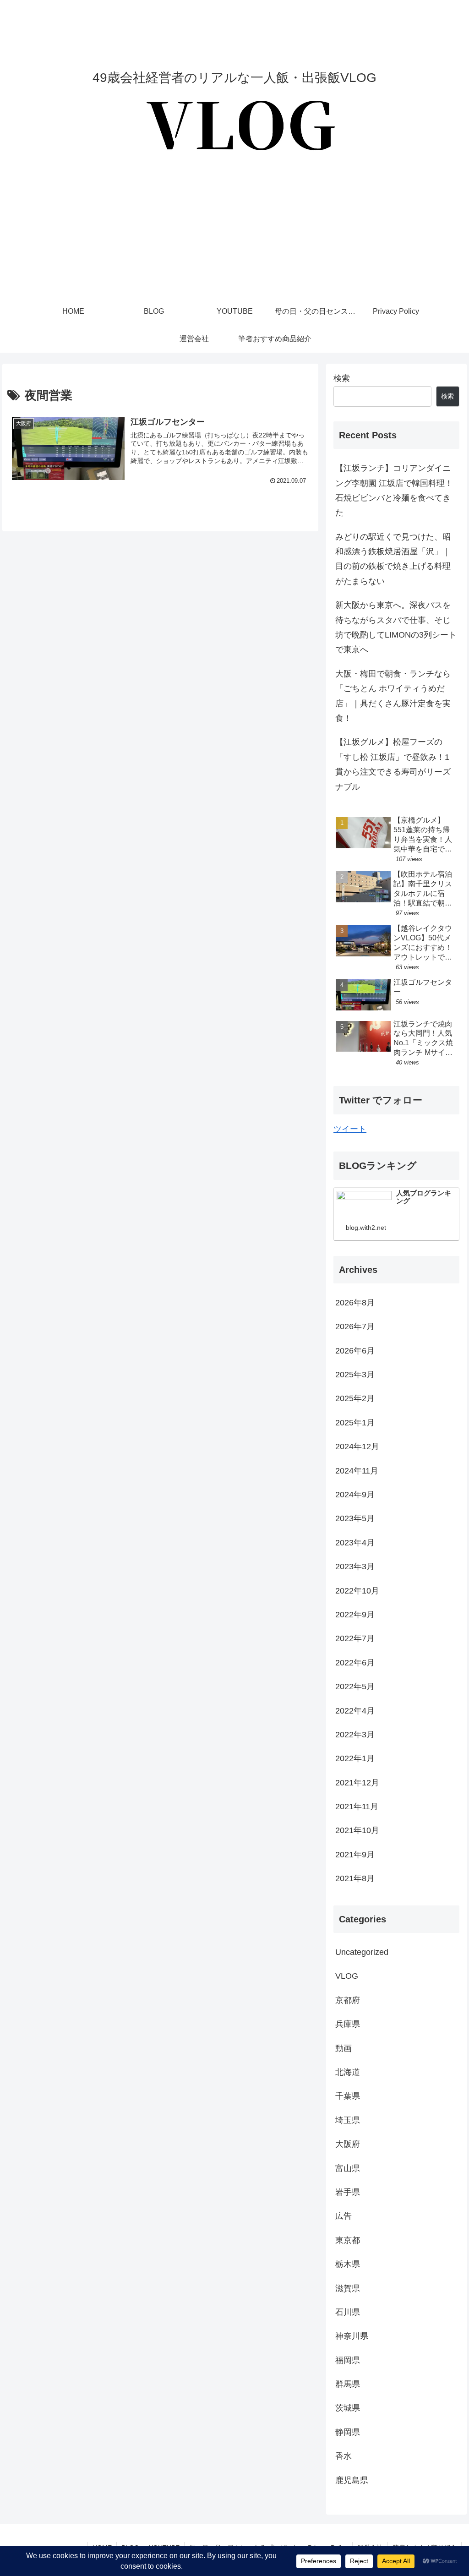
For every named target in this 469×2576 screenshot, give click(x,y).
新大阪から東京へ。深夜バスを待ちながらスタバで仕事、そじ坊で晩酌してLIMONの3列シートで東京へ (396, 627)
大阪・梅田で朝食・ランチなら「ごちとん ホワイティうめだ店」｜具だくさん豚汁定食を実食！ (393, 696)
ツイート (350, 1129)
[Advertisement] (234, 229)
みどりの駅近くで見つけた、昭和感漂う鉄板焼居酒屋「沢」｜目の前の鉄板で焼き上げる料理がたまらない (393, 559)
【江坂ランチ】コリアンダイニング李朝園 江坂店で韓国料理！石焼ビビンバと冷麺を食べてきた (394, 490)
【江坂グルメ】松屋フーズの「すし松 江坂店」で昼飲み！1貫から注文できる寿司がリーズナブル (393, 764)
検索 (342, 378)
